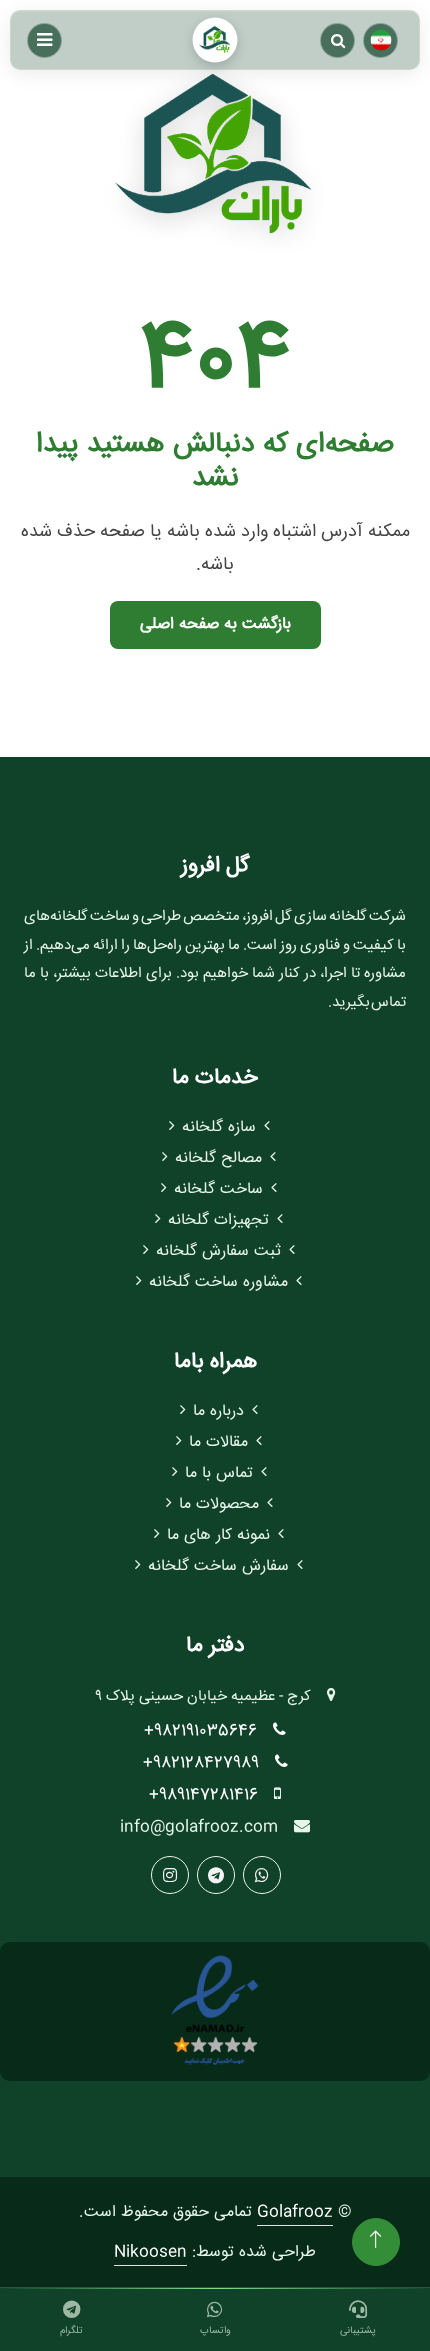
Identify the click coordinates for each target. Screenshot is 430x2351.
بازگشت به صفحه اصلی (215, 624)
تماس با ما (219, 1473)
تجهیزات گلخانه (218, 1220)
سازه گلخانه (219, 1127)
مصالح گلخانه (218, 1158)
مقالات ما (218, 1442)
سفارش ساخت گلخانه (218, 1566)
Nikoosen (150, 2252)
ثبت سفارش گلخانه (218, 1251)
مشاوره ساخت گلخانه (218, 1282)
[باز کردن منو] (44, 40)
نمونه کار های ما (218, 1535)
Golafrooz (295, 2212)
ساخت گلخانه (218, 1189)
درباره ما (218, 1411)
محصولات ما (219, 1504)
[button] (337, 40)
